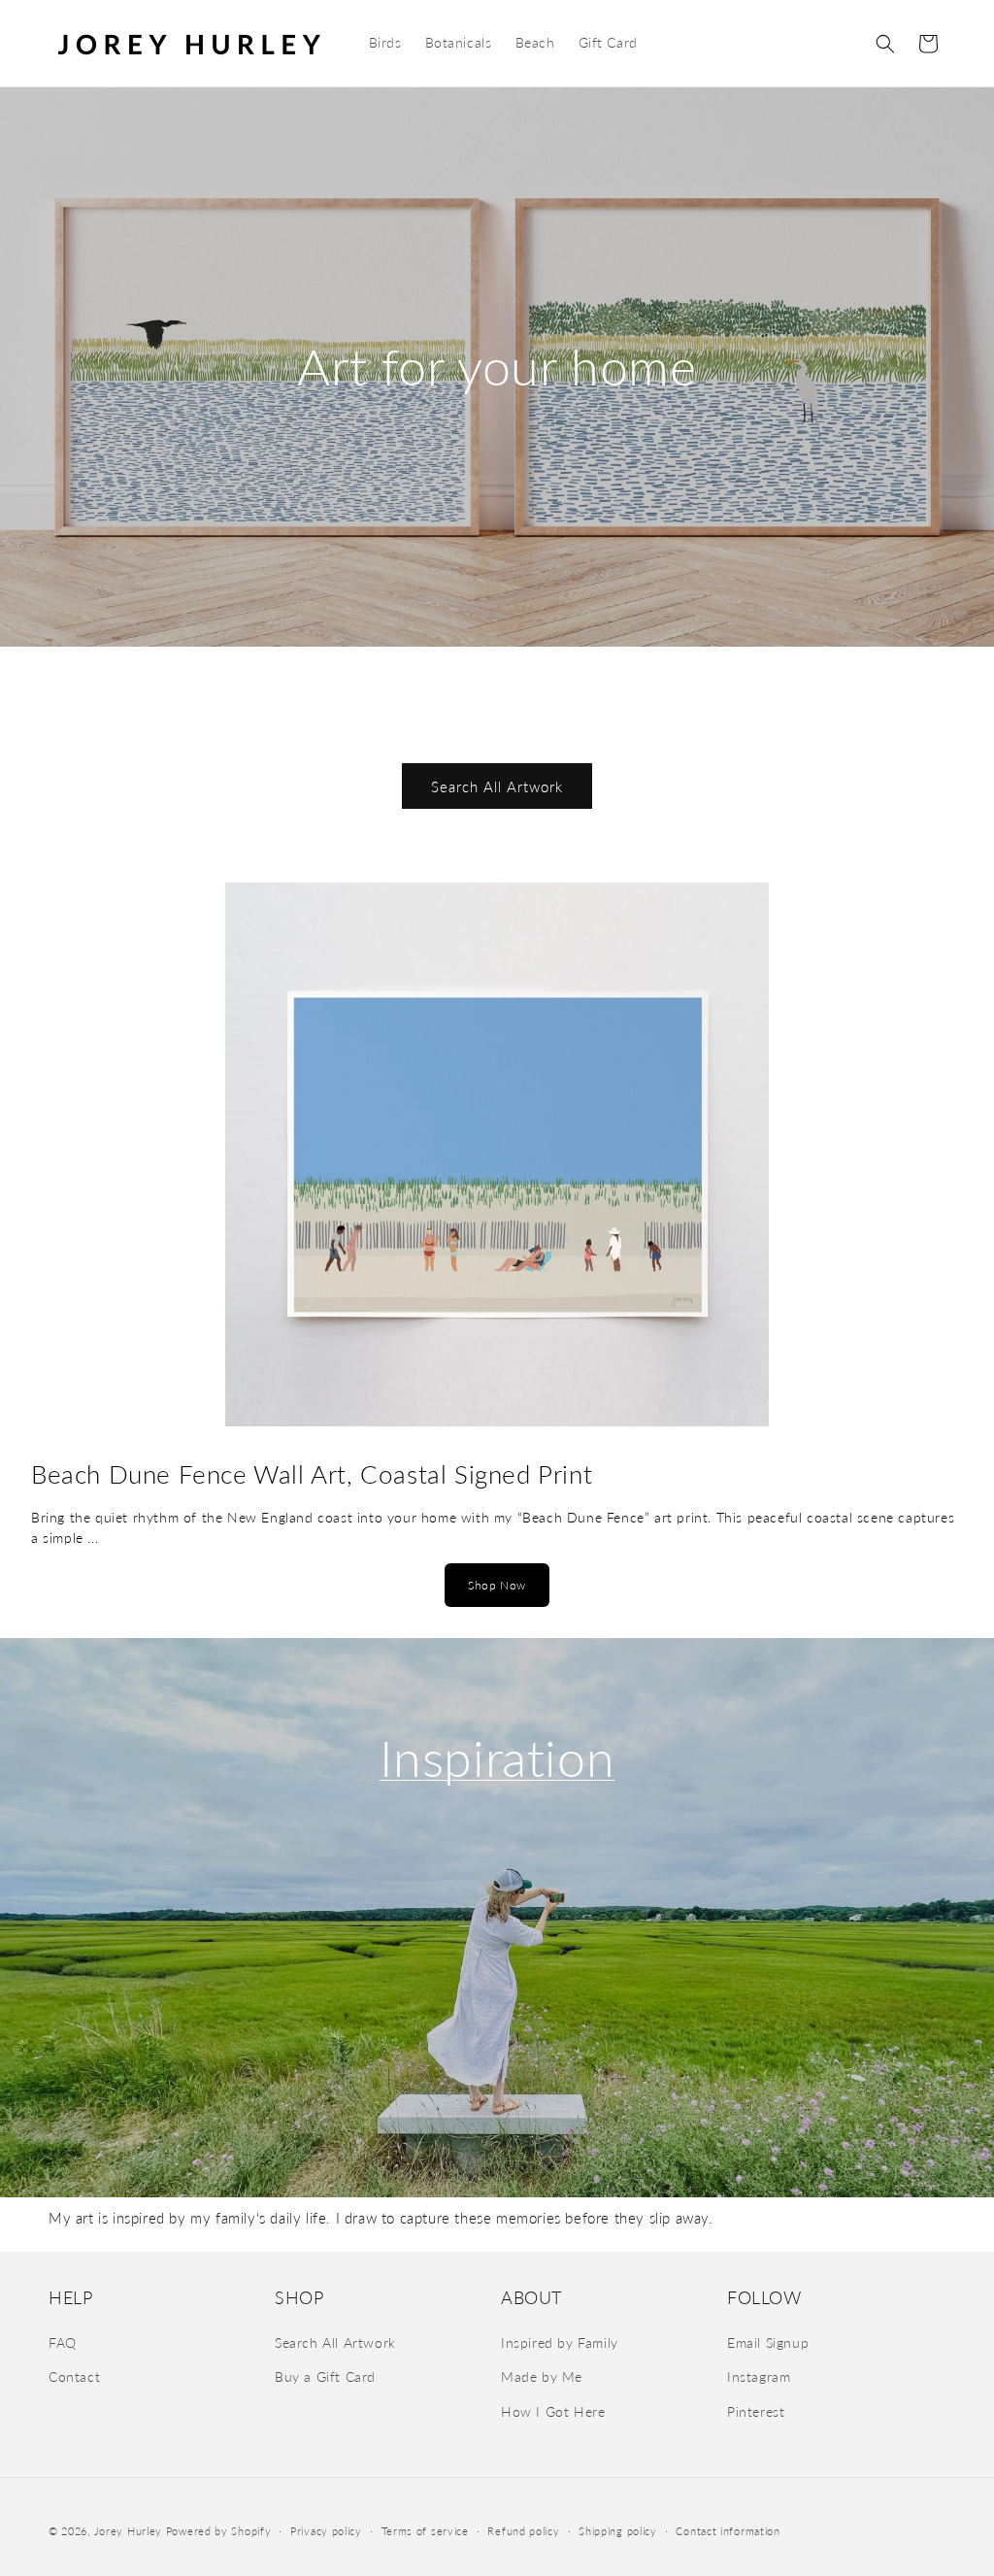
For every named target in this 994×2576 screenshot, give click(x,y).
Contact (74, 2376)
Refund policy (523, 2531)
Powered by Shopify (219, 2531)
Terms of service (425, 2531)
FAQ (63, 2342)
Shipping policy (618, 2531)
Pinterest (756, 2411)
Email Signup (768, 2342)
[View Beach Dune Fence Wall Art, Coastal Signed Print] (497, 1159)
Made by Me (542, 2376)
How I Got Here (553, 2411)
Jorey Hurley (128, 2531)
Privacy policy (326, 2531)
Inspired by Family (560, 2342)
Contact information (728, 2531)
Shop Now (497, 1585)
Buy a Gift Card (325, 2376)
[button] (885, 44)
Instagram (759, 2376)
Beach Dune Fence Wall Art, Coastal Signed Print (312, 1474)
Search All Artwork (497, 786)
